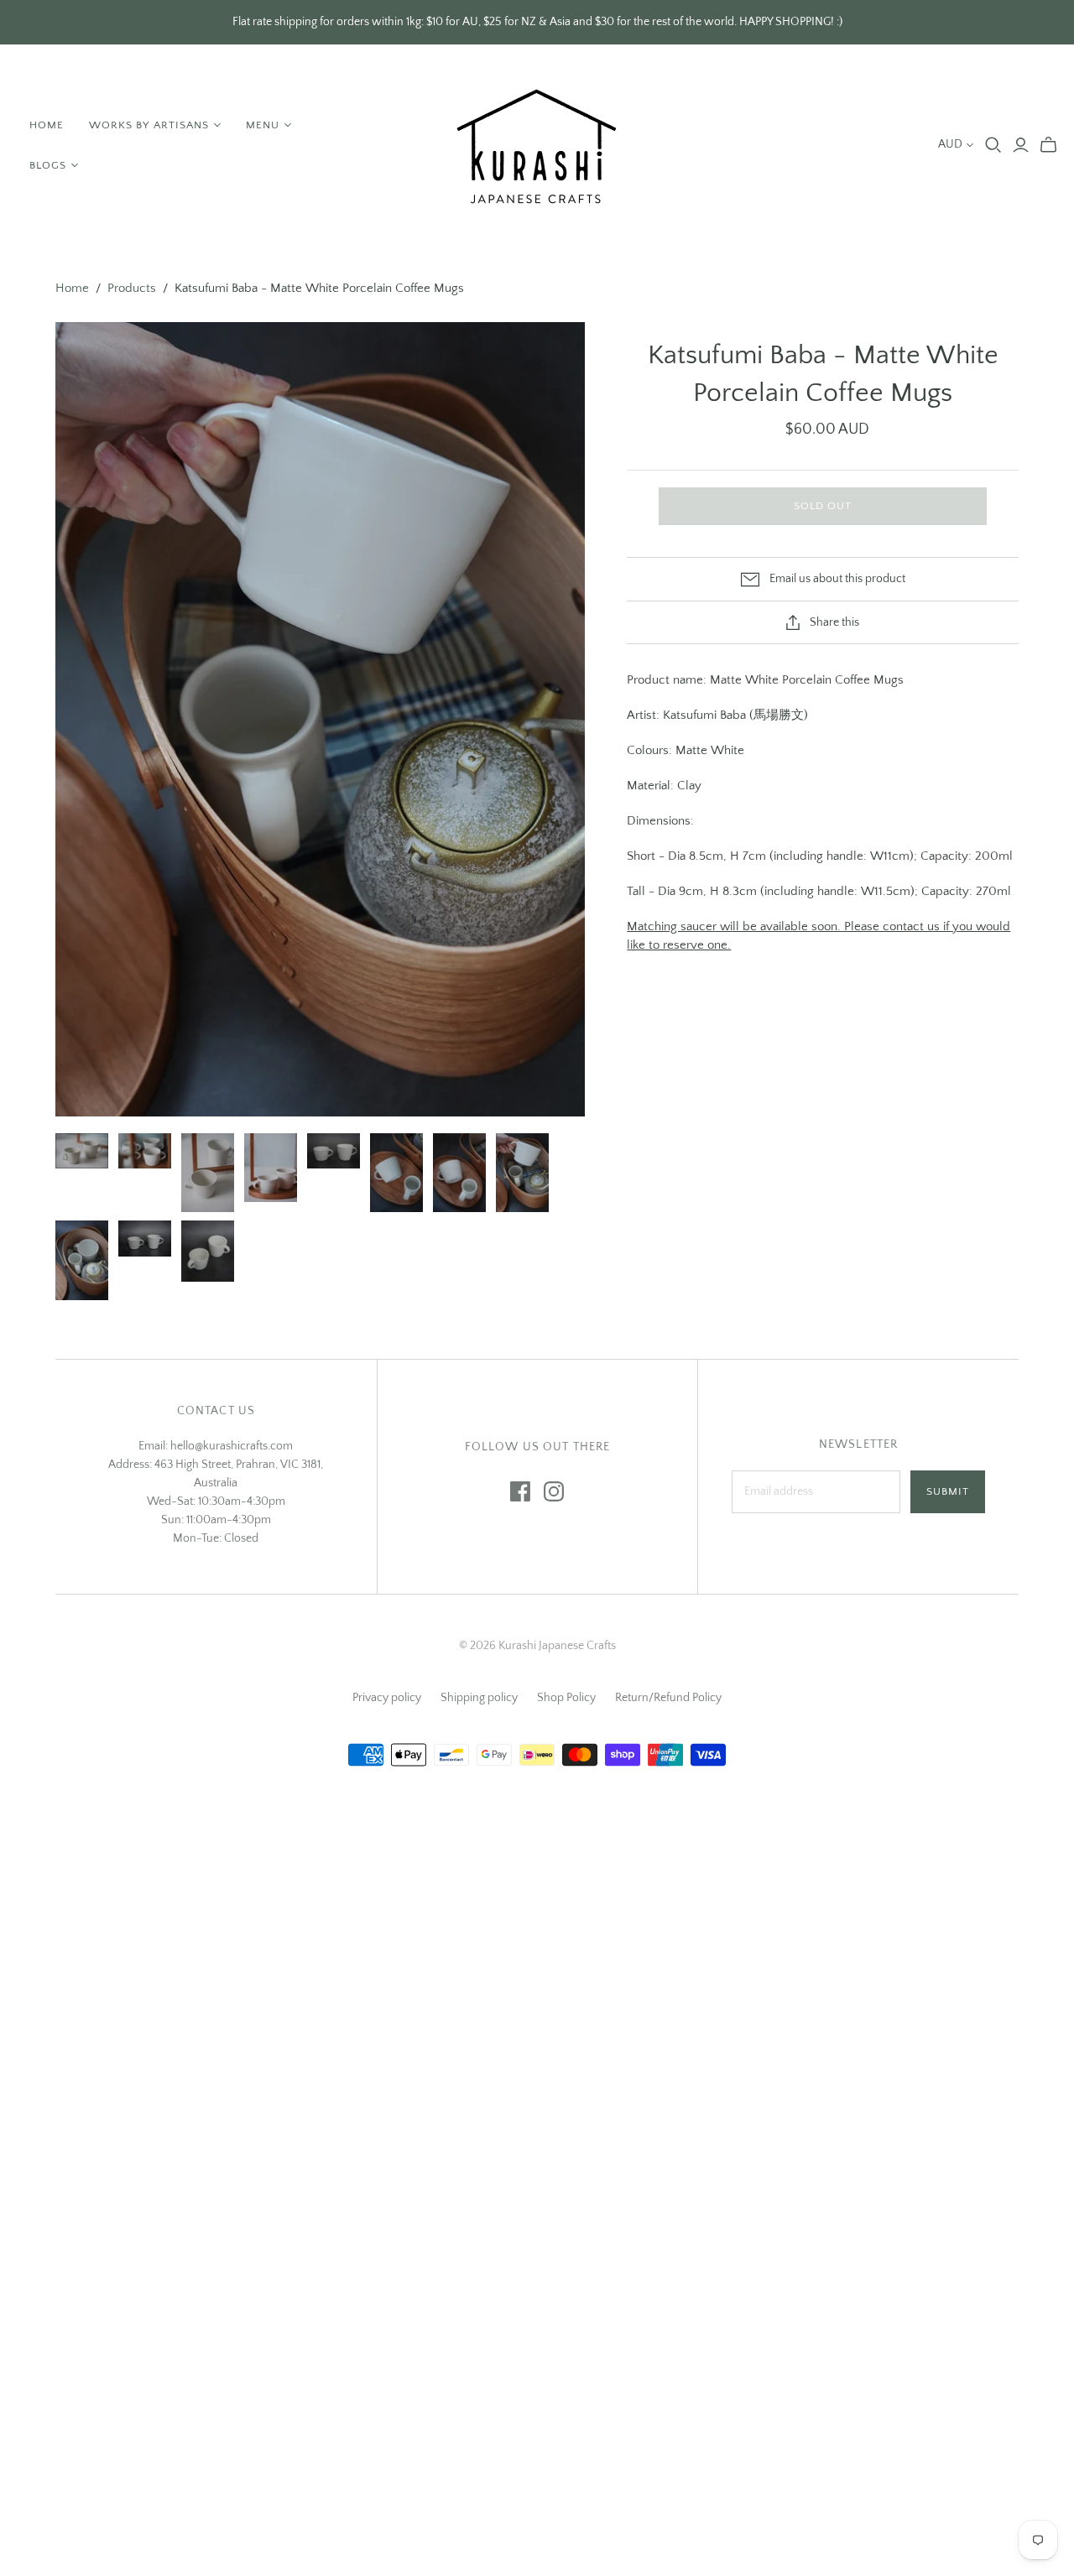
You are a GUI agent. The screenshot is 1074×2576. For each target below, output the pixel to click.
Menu (263, 125)
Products (132, 288)
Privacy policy (387, 1698)
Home (47, 125)
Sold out (823, 506)
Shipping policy (479, 1698)
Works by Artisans (149, 125)
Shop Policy (566, 1698)
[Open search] (993, 145)
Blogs (48, 165)
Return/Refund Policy (668, 1698)
